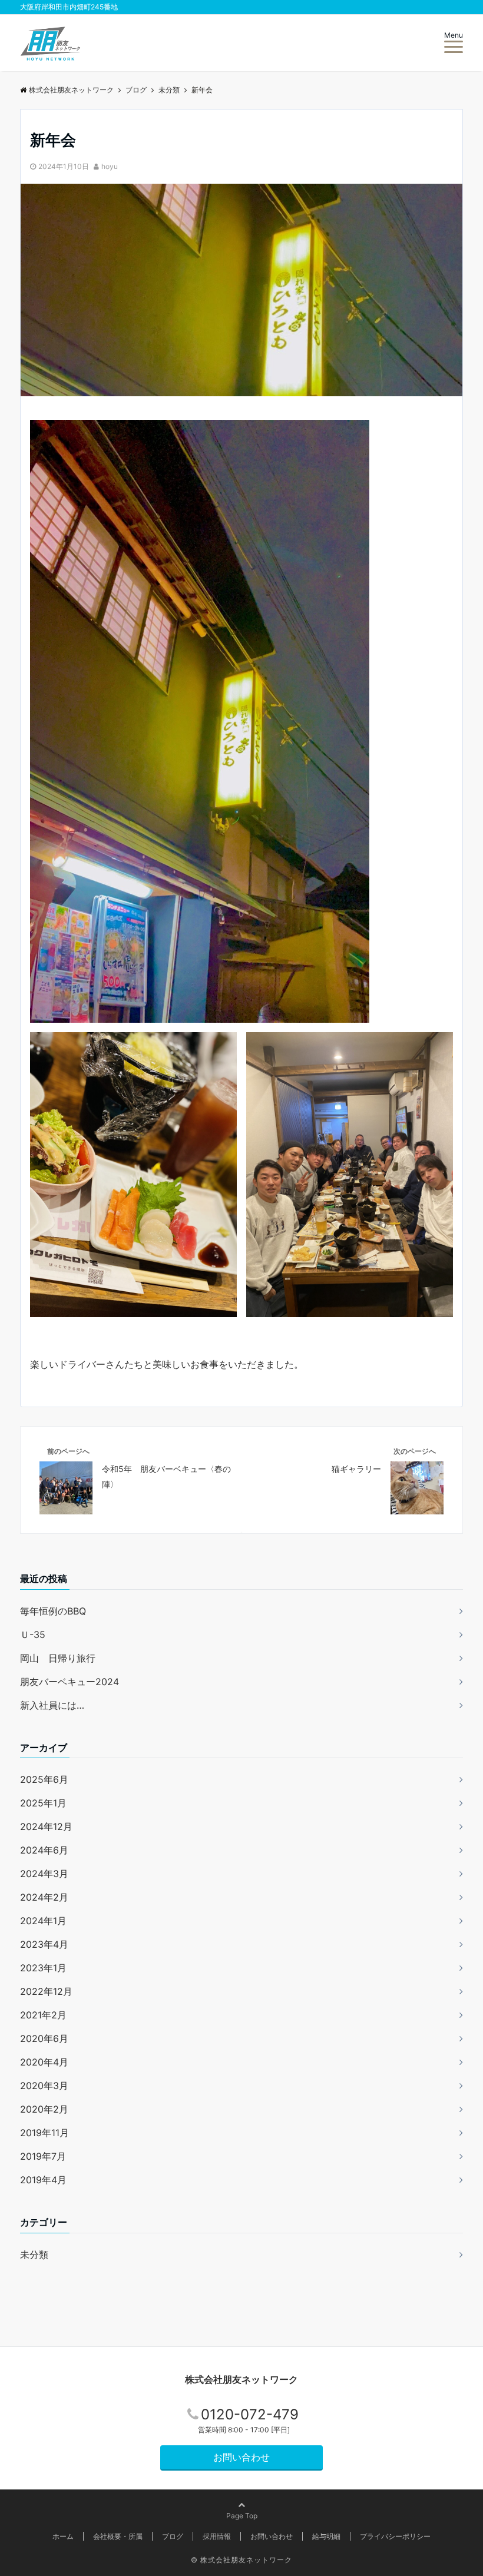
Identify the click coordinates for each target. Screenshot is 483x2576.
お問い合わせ (241, 2457)
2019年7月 (43, 2156)
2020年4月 (44, 2062)
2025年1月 (43, 1803)
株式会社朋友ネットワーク (241, 2379)
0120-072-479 (250, 2414)
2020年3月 (44, 2086)
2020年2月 (44, 2109)
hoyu (110, 166)
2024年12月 (46, 1826)
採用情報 (217, 2536)
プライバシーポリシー (395, 2536)
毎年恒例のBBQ (53, 1611)
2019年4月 (43, 2180)
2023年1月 (43, 1968)
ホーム (63, 2536)
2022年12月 (46, 1991)
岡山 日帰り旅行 (58, 1658)
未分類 (34, 2255)
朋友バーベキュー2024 (70, 1682)
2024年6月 (44, 1850)
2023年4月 (44, 1944)
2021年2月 (43, 2015)
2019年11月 (44, 2133)
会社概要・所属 (118, 2536)
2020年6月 (44, 2038)
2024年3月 (44, 1874)
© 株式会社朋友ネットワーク (241, 2560)
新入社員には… (52, 1705)
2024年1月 (43, 1921)
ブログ (173, 2536)
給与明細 (326, 2536)
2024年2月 (44, 1897)
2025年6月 (44, 1779)
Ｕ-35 (33, 1635)
